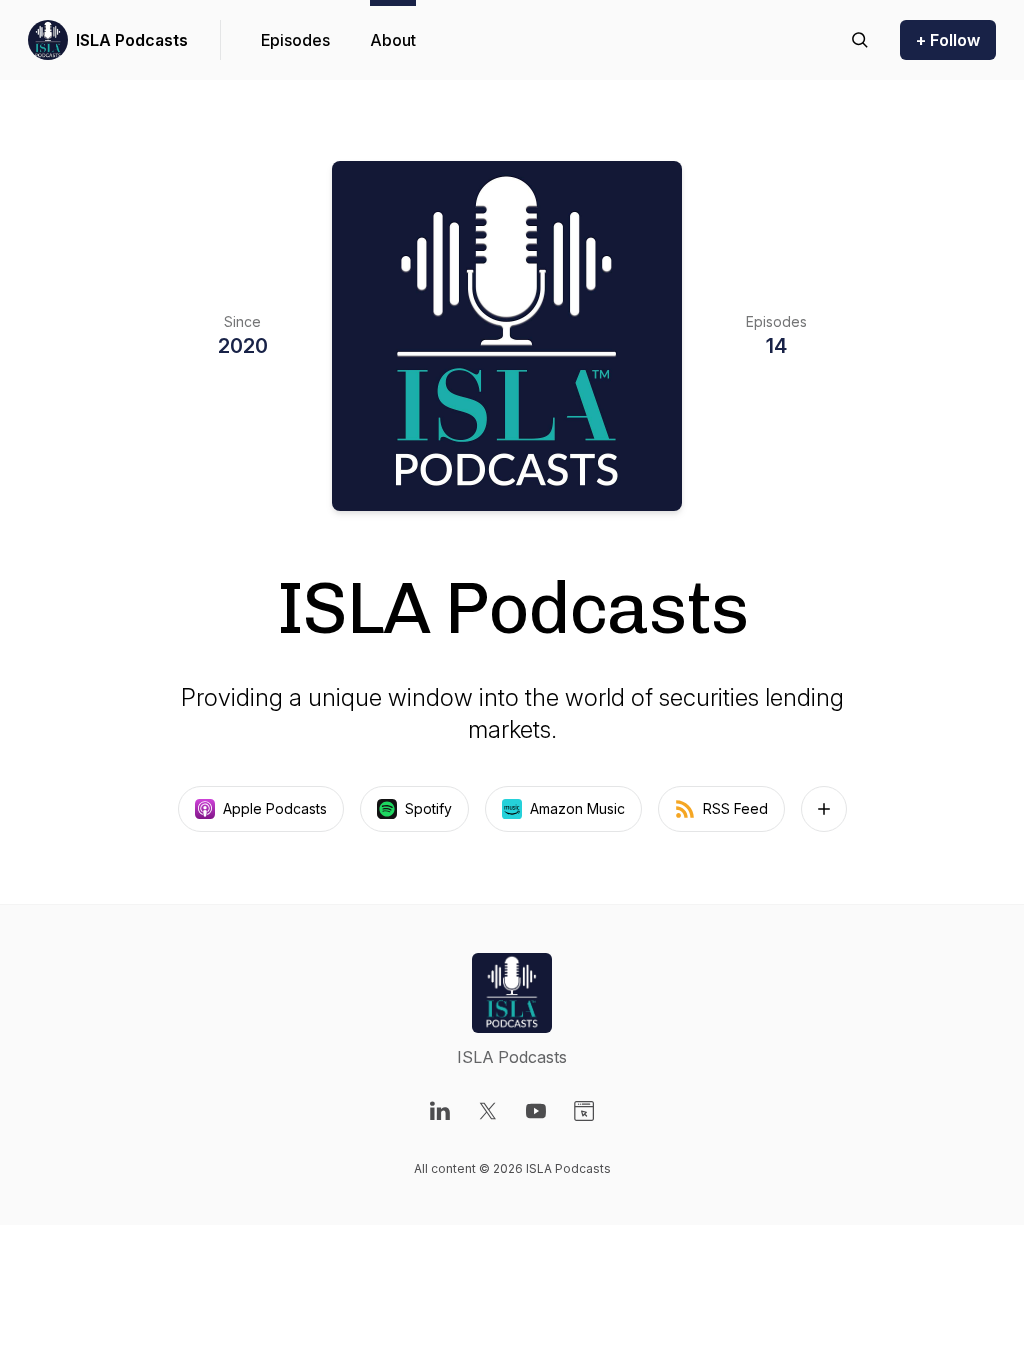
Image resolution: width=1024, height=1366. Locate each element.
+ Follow (948, 40)
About (393, 40)
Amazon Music (577, 808)
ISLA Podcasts (132, 40)
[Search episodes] (860, 40)
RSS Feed (735, 808)
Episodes (295, 40)
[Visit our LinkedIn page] (440, 1111)
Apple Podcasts (275, 808)
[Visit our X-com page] (488, 1111)
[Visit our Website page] (584, 1111)
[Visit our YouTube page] (536, 1111)
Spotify (428, 808)
